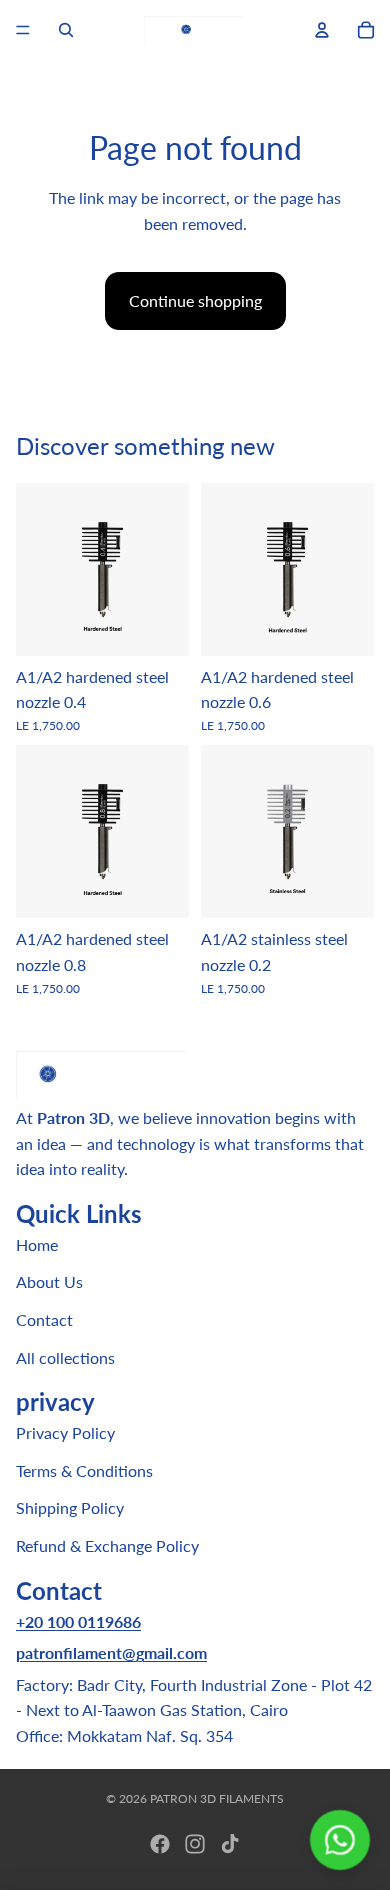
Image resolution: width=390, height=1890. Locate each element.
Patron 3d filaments (217, 1798)
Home (37, 1244)
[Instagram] (195, 1844)
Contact (44, 1319)
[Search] (66, 30)
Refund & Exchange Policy (107, 1545)
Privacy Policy (65, 1432)
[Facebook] (160, 1844)
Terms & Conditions (84, 1469)
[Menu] (23, 30)
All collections (65, 1356)
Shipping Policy (70, 1507)
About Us (49, 1281)
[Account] (322, 30)
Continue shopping (195, 300)
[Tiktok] (230, 1844)
